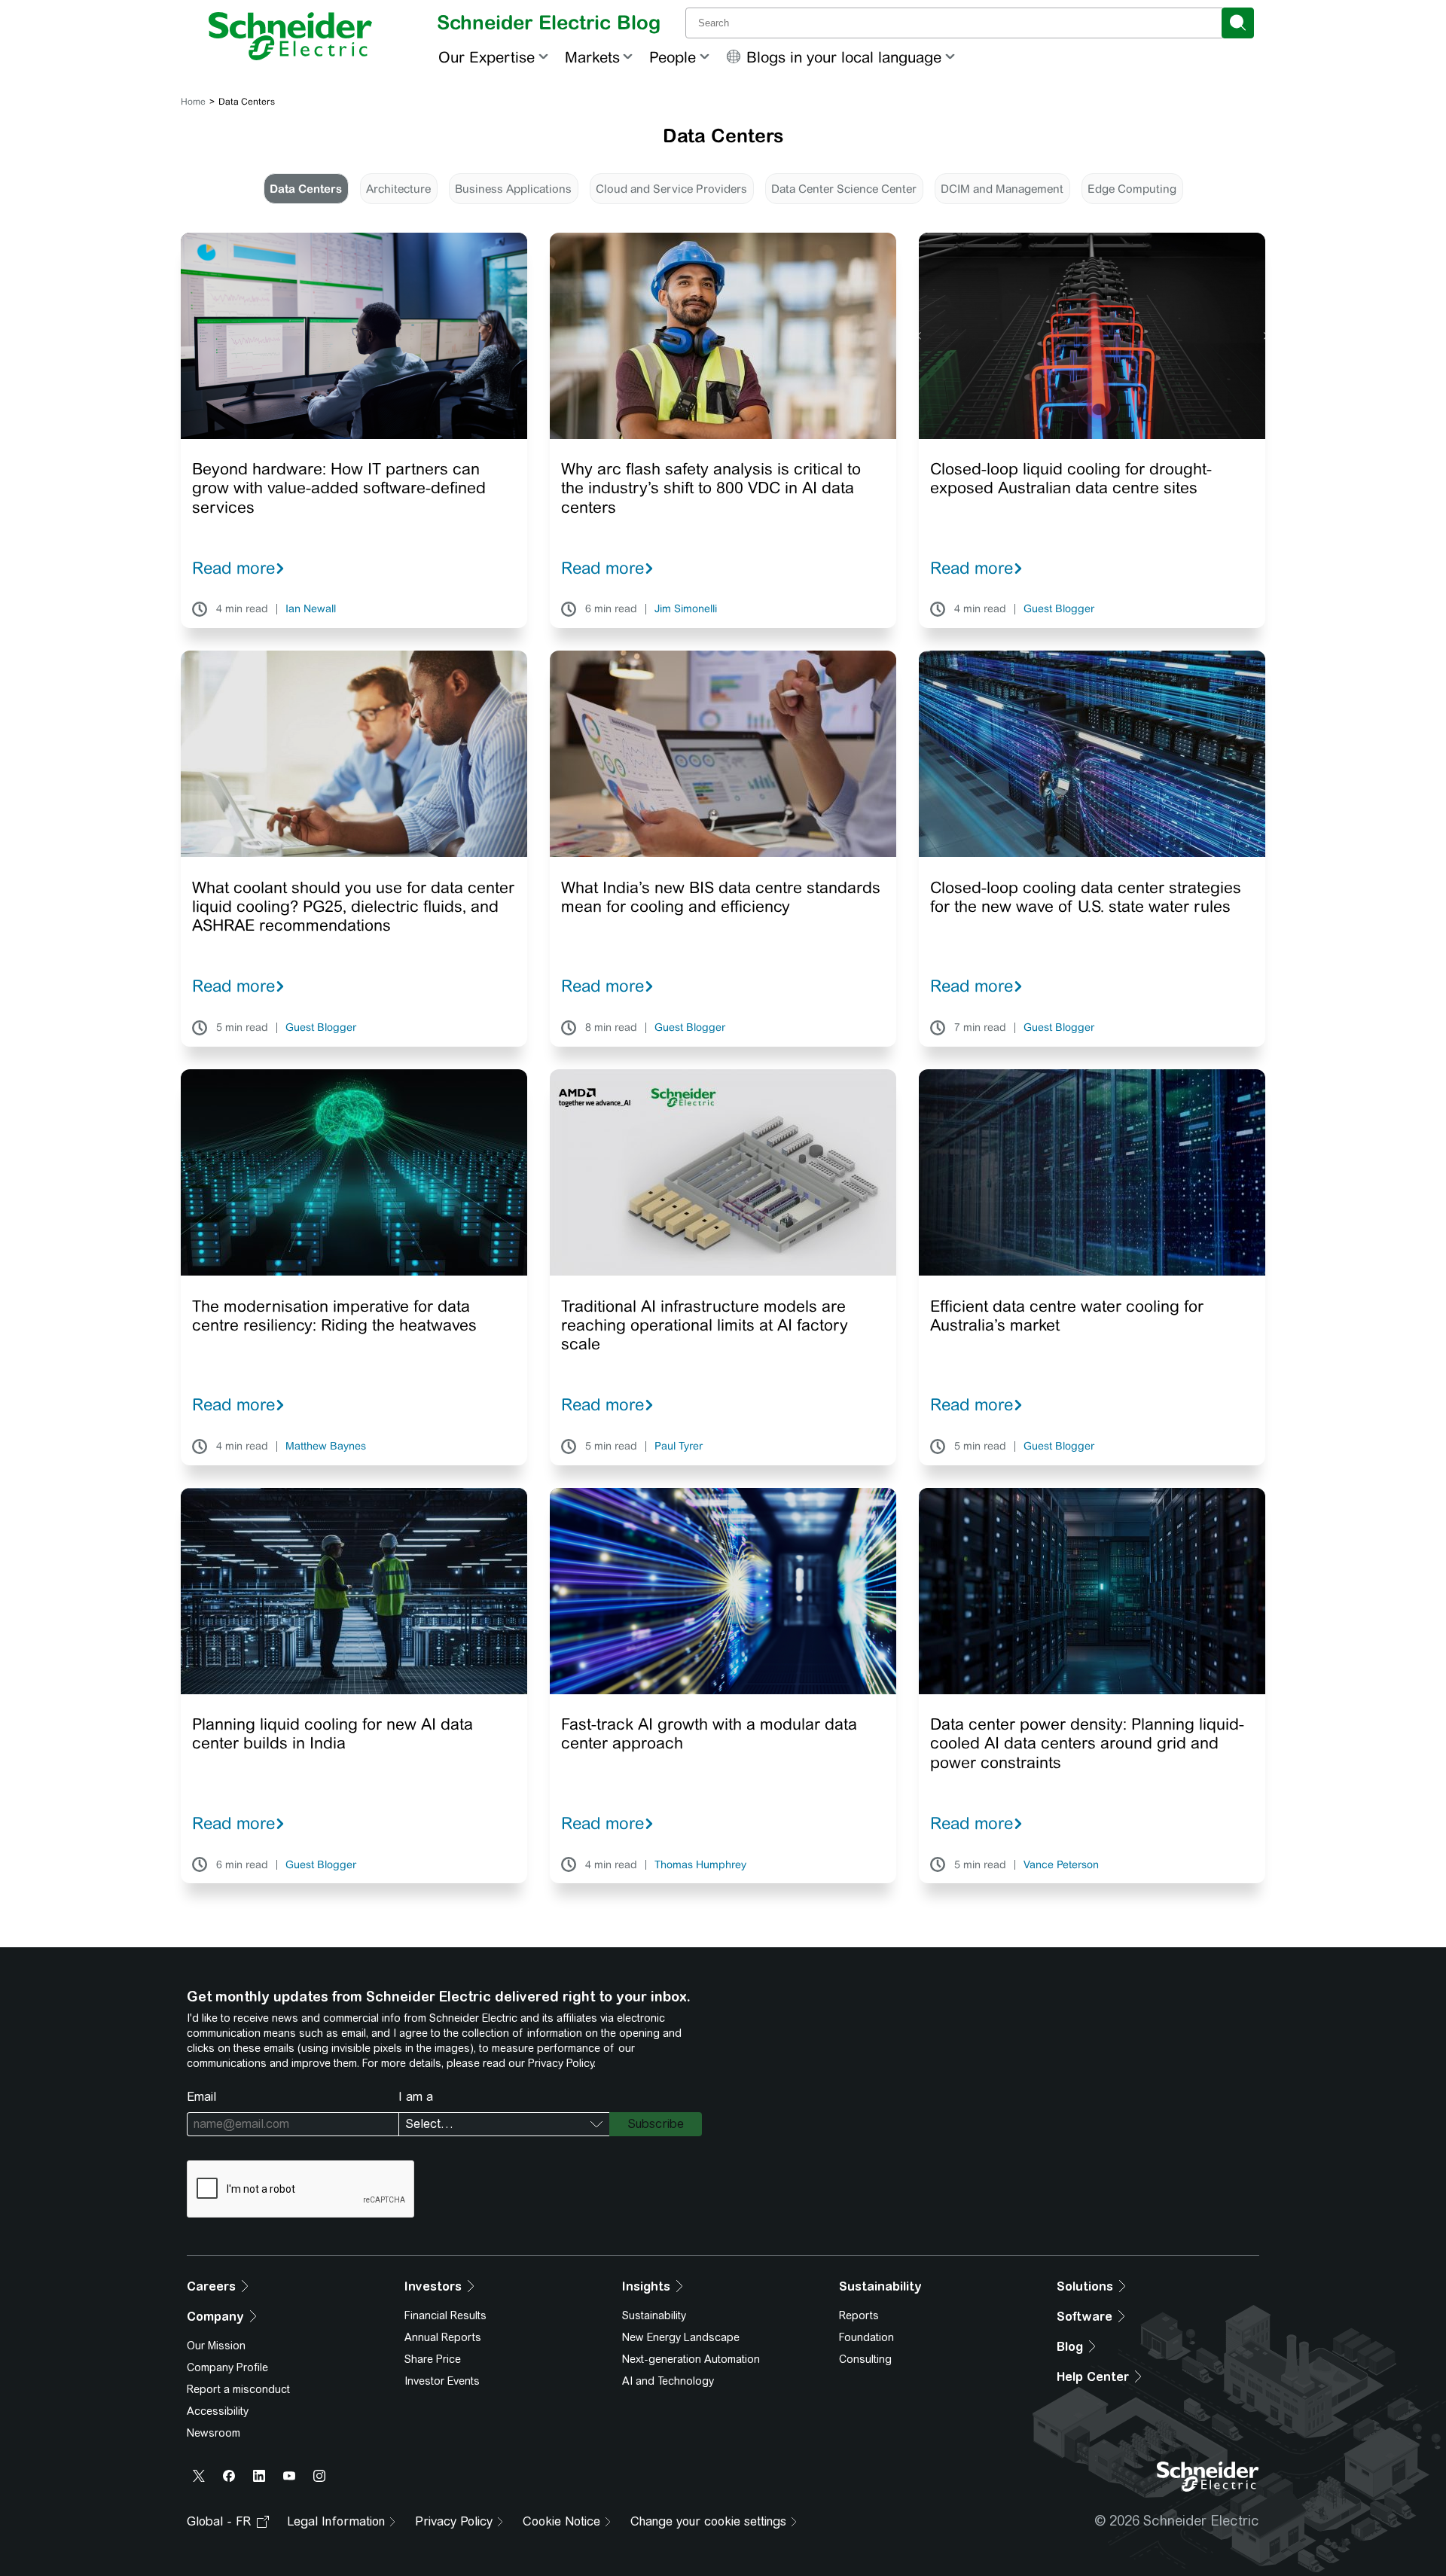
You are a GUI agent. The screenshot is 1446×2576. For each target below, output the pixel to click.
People (673, 57)
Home (193, 102)
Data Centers (306, 189)
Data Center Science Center (844, 189)
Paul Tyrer (679, 1447)
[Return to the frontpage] (290, 36)
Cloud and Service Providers (671, 189)
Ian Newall (311, 609)
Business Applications (513, 189)
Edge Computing (1132, 189)
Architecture (398, 189)
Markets (592, 57)
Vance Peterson (1061, 1865)
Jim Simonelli (686, 609)
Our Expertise (487, 57)
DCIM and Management (1002, 189)
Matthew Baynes (326, 1447)
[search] (1238, 23)
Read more (233, 568)
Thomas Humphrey (700, 1865)
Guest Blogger (1059, 609)
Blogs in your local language (844, 57)
